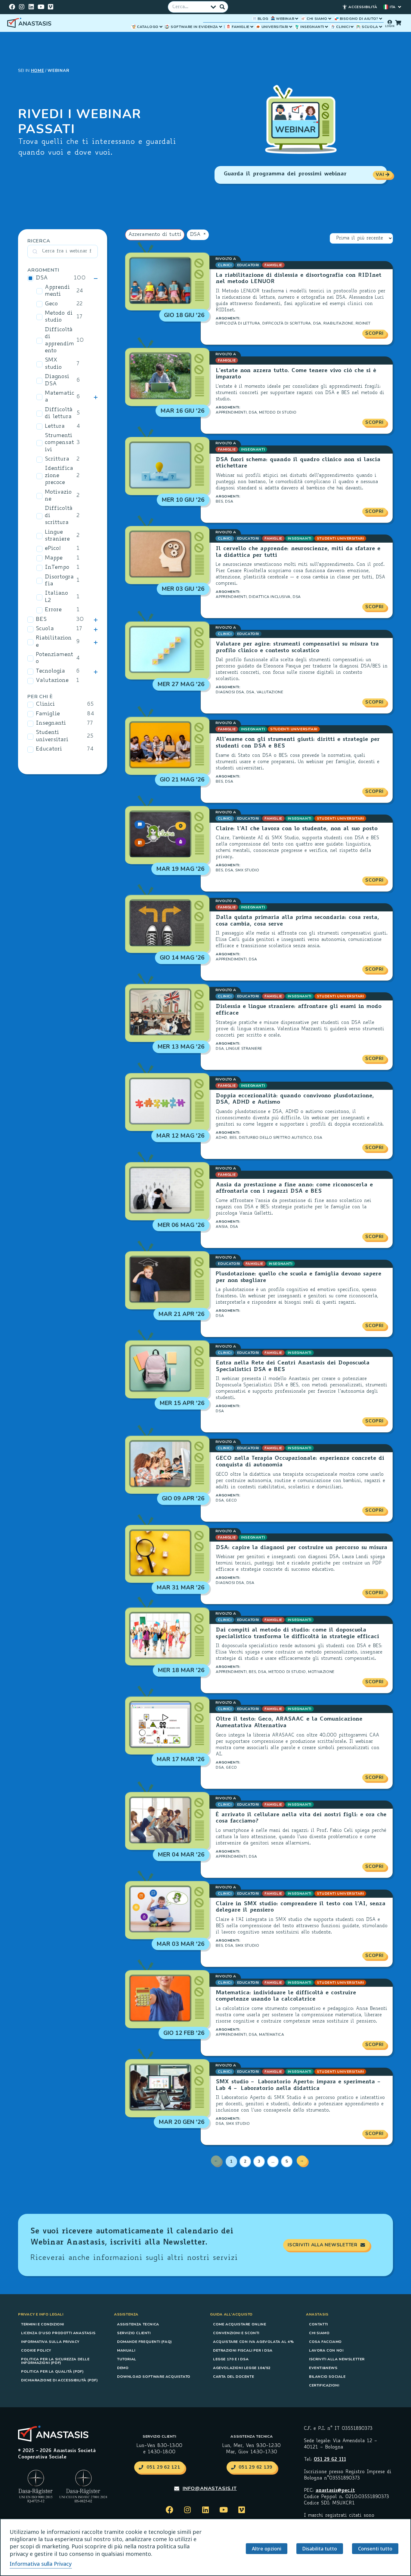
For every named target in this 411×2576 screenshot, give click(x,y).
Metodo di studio (59, 317)
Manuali (126, 2350)
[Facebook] (12, 7)
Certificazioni (324, 2385)
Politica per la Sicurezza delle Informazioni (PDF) (55, 2361)
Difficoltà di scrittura (59, 516)
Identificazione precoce (59, 476)
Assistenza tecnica (138, 2324)
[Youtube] (41, 7)
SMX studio (53, 364)
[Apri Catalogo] (161, 27)
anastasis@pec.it (335, 2491)
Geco (51, 304)
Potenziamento (54, 658)
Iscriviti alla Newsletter (337, 2359)
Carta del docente (233, 2377)
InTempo (57, 568)
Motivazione (58, 496)
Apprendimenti (57, 291)
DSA (42, 278)
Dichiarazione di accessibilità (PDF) (60, 2380)
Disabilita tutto (320, 2549)
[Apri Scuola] (381, 27)
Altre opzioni (267, 2549)
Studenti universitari (52, 736)
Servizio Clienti (134, 2333)
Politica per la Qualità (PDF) (52, 2371)
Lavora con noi (326, 2350)
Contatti (318, 2324)
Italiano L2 (56, 597)
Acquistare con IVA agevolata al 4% (253, 2342)
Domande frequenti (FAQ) (145, 2342)
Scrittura (57, 459)
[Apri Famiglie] (252, 27)
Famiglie (48, 714)
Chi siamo (319, 2333)
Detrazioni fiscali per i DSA (243, 2350)
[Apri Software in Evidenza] (221, 27)
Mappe (54, 558)
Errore (53, 610)
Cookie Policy (36, 2350)
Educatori (49, 749)
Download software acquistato (154, 2377)
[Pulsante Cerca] (222, 7)
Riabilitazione (54, 642)
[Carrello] (398, 23)
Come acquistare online (239, 2324)
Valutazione (52, 681)
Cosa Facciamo (325, 2342)
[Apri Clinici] (352, 27)
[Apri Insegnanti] (326, 27)
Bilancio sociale (327, 2377)
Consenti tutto (375, 2549)
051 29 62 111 (330, 2460)
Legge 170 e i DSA (231, 2359)
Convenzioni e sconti (236, 2333)
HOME (38, 71)
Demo (123, 2368)
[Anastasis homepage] (30, 23)
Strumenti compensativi (59, 443)
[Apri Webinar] (297, 19)
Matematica (60, 397)
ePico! (53, 549)
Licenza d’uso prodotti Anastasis (58, 2333)
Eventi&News (323, 2368)
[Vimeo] (51, 7)
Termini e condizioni (43, 2324)
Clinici (45, 704)
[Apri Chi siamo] (330, 19)
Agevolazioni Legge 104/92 (242, 2368)
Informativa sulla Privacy (50, 2342)
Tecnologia (50, 671)
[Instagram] (22, 7)
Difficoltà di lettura (59, 413)
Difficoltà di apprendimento (59, 340)
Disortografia (59, 581)
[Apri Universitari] (291, 27)
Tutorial (127, 2359)
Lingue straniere (57, 536)
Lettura (55, 427)
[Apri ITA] (400, 7)
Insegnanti (51, 723)
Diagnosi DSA (57, 380)
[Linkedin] (31, 7)
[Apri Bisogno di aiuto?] (381, 19)
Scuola (45, 629)
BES (41, 620)
